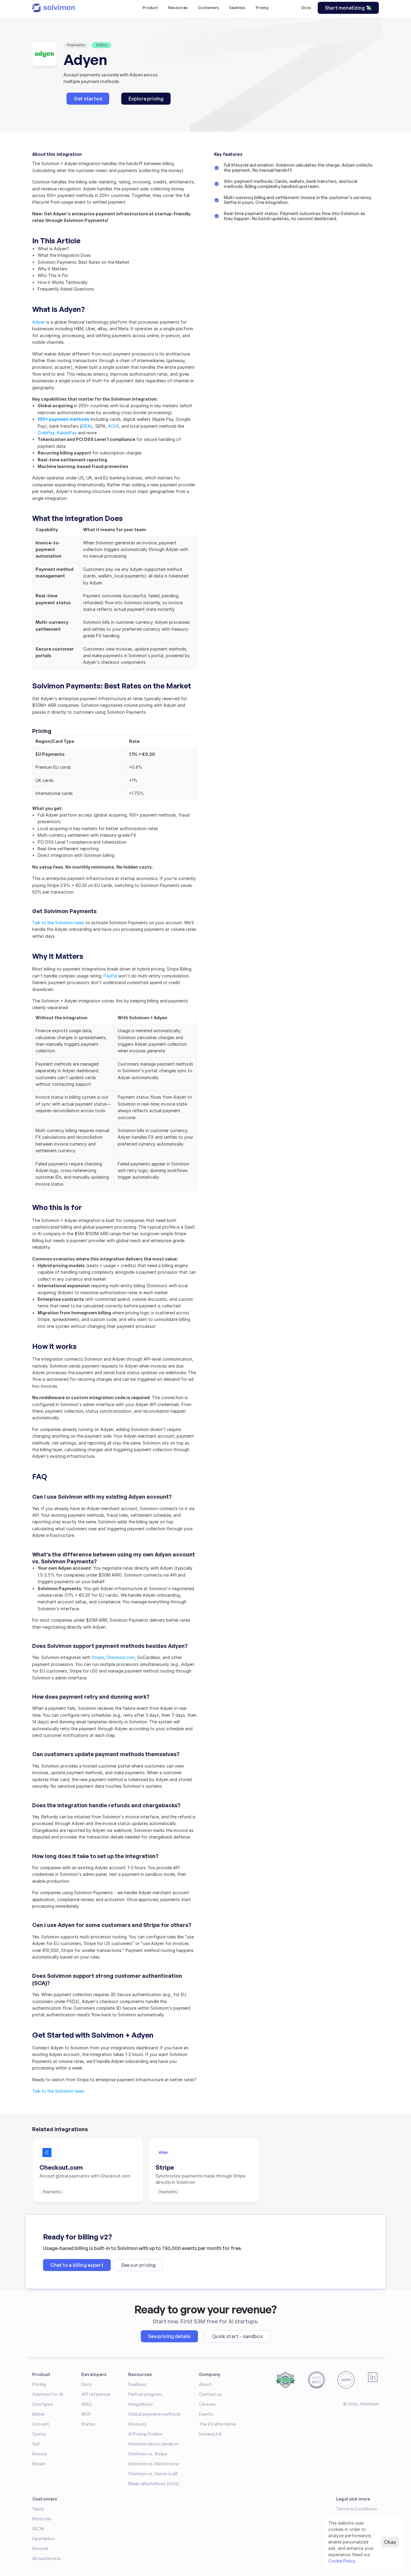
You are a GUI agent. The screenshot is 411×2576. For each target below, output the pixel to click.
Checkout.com (121, 1657)
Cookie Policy (342, 2561)
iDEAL (87, 426)
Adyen (39, 322)
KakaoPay (67, 433)
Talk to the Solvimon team (58, 923)
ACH (113, 426)
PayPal (110, 976)
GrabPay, (47, 433)
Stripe (98, 1657)
